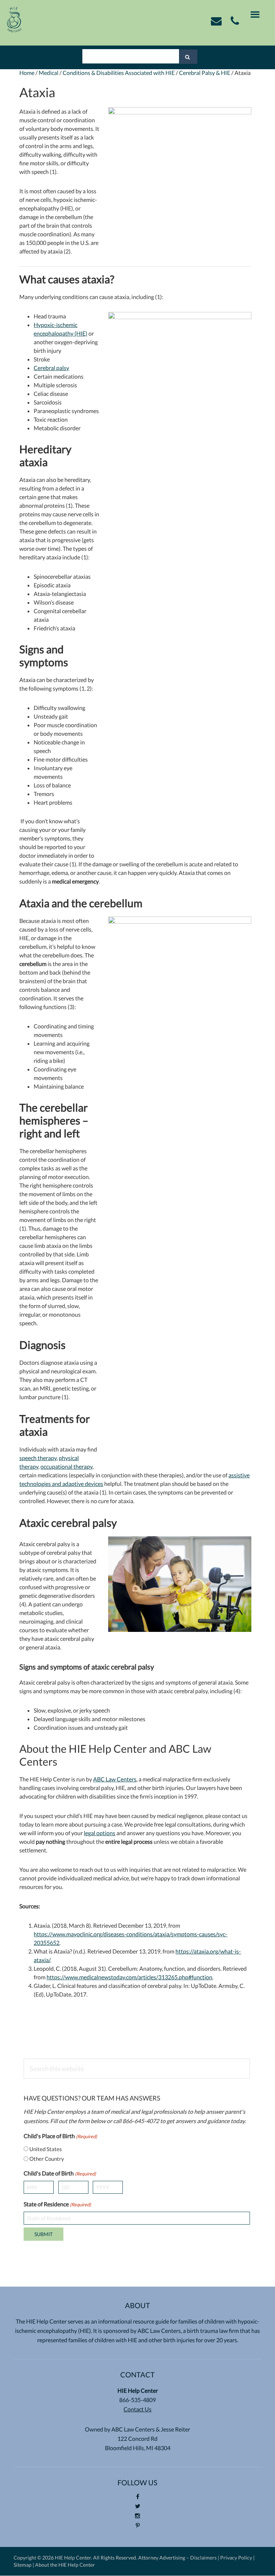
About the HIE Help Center (65, 2565)
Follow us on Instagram (138, 2520)
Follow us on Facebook (138, 2501)
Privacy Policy (236, 2558)
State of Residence (57, 2204)
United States (46, 2149)
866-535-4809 (137, 2400)
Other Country (47, 2159)
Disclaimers (203, 2558)
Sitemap (23, 2565)
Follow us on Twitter (138, 2511)
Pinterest (138, 2530)
